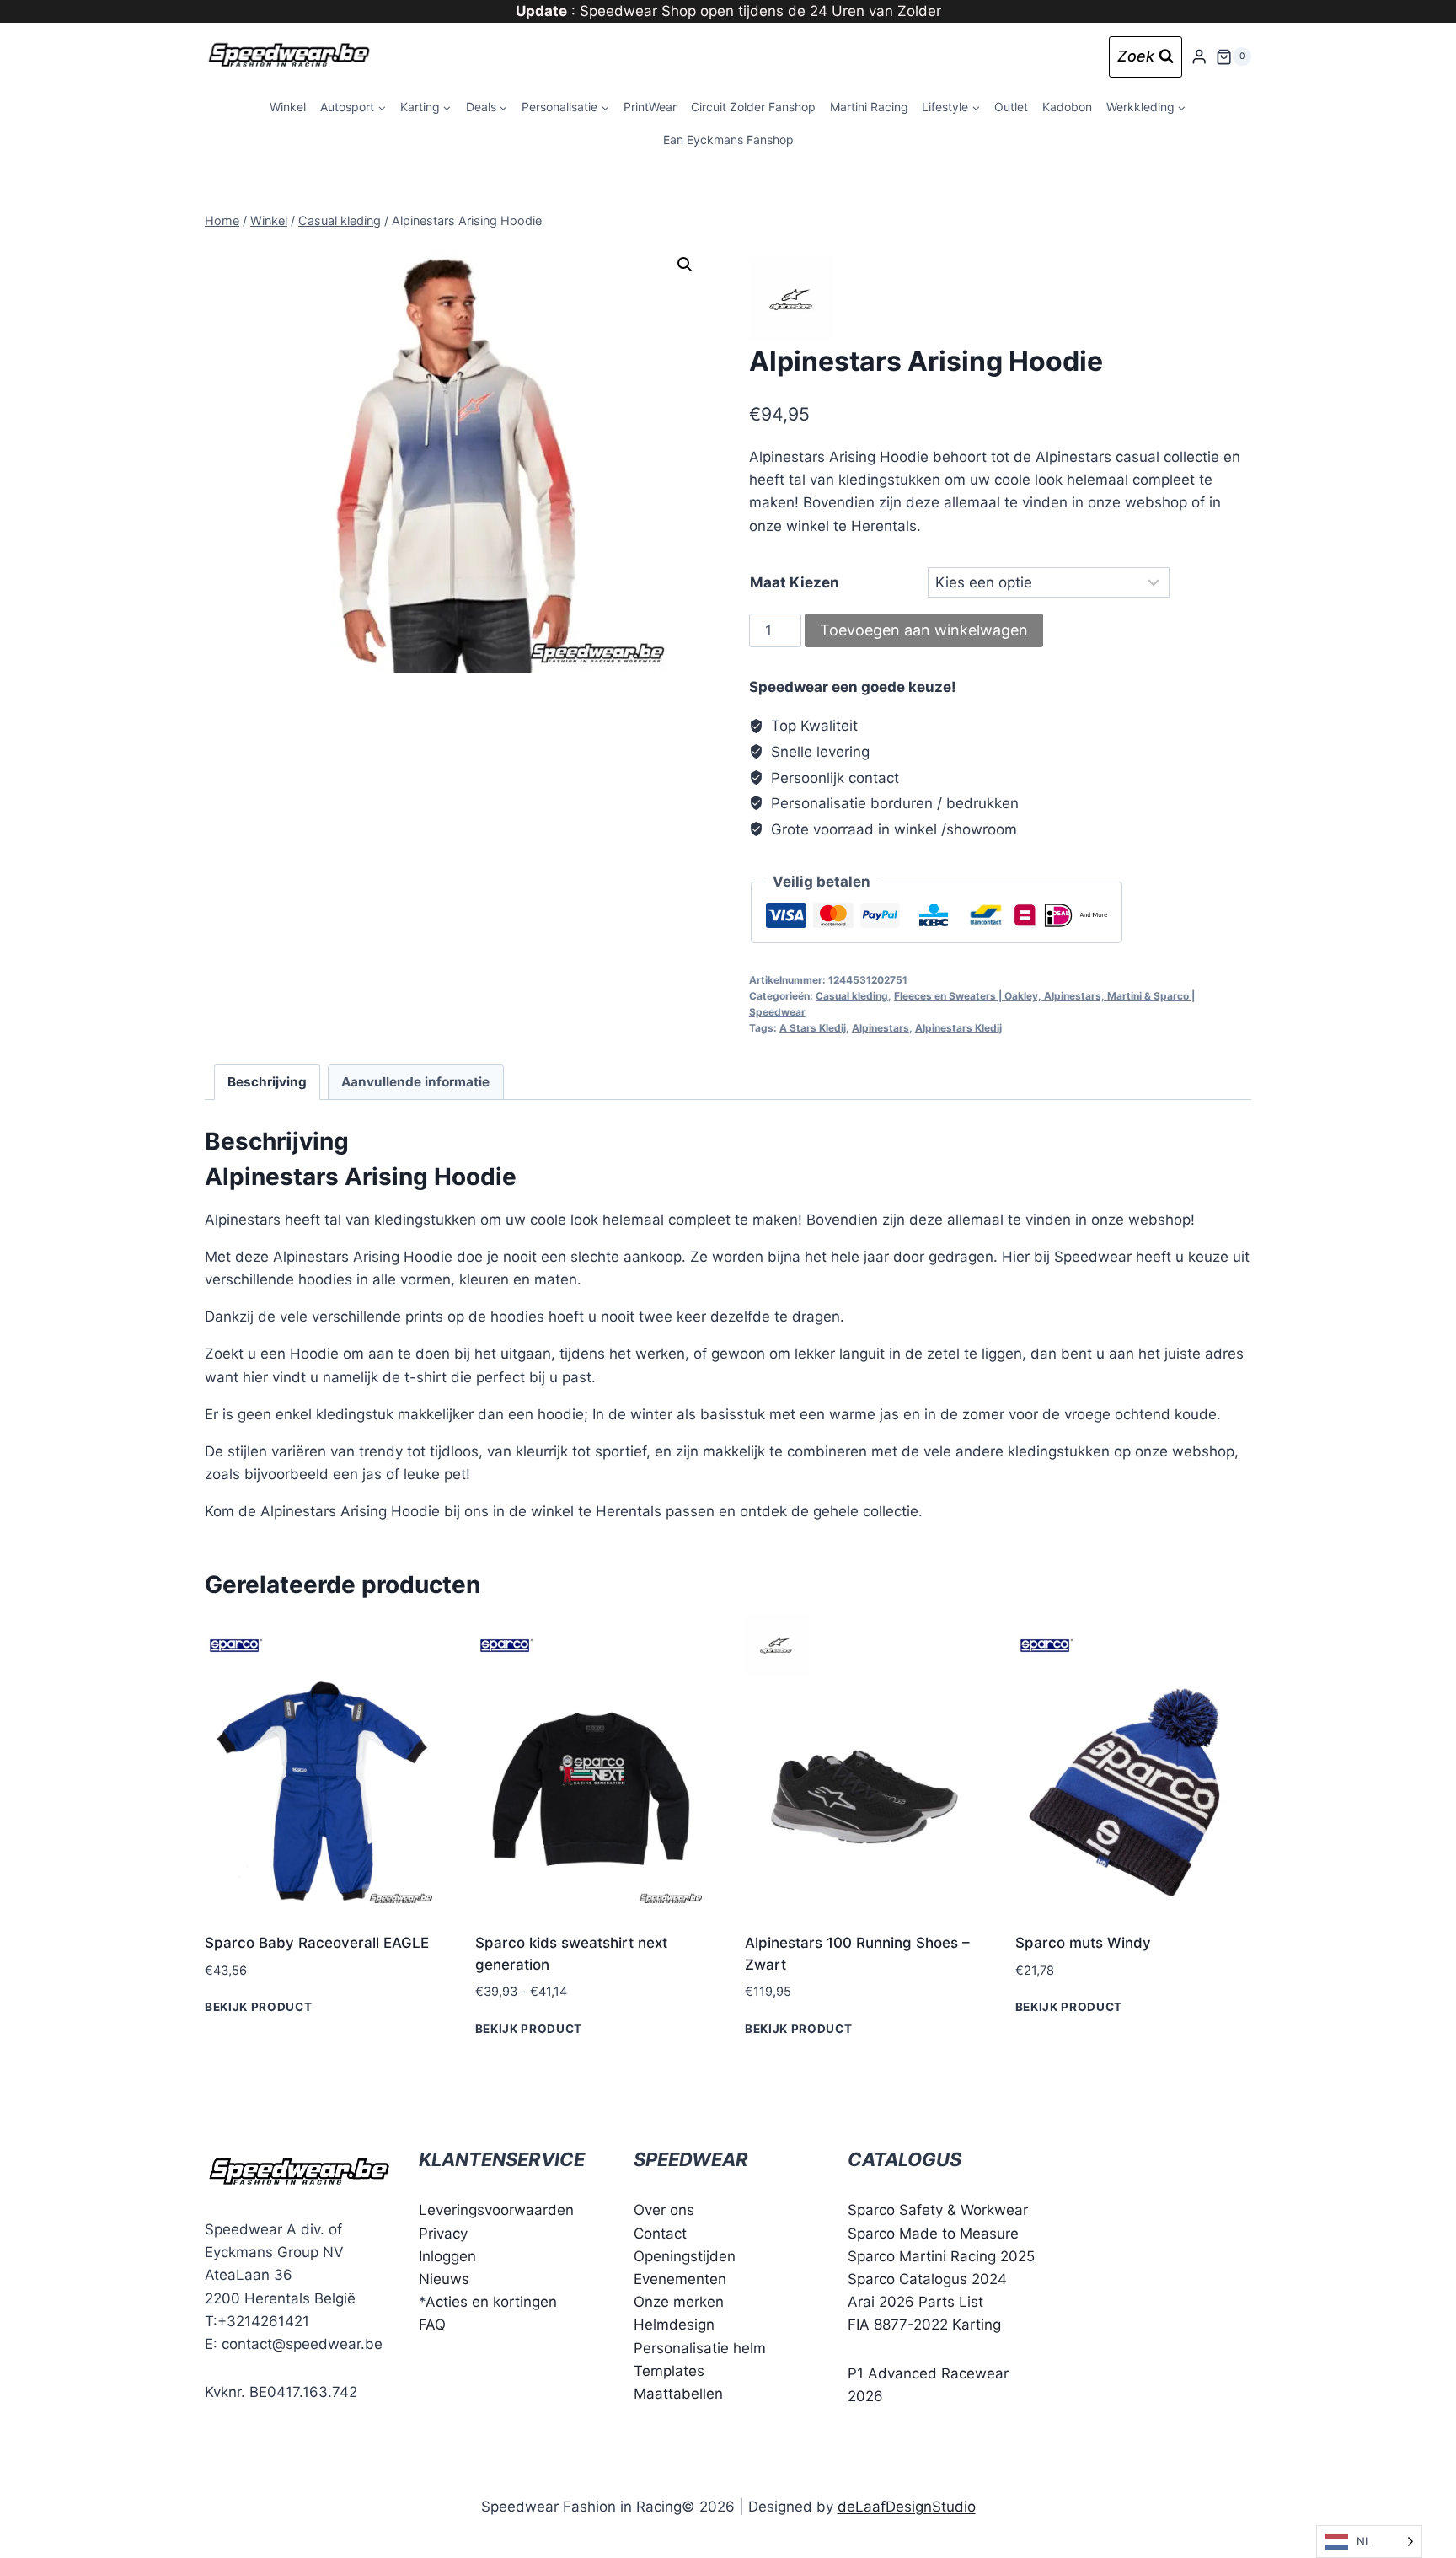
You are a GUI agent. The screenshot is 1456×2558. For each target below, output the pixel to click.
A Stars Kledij (813, 1028)
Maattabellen (678, 2394)
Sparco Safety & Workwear (938, 2210)
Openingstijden (685, 2256)
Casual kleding (852, 996)
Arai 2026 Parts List (915, 2302)
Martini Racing (869, 107)
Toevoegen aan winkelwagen (924, 630)
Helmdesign (674, 2325)
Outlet (1011, 107)
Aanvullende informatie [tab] (415, 1082)
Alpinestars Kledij (958, 1028)
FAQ (432, 2325)
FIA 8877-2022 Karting (924, 2325)
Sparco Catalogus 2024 (927, 2279)
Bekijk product (259, 2007)
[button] (685, 265)
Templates (669, 2371)
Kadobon (1067, 107)
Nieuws (444, 2279)
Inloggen (447, 2256)
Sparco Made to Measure (933, 2234)
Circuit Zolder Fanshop (753, 107)
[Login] (1199, 57)
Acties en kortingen (491, 2302)
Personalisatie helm (700, 2348)
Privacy (443, 2234)
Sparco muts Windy (1083, 1943)
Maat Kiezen (795, 582)
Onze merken (679, 2302)
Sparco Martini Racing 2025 (941, 2256)
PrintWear (650, 107)
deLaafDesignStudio (907, 2507)
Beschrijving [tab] (267, 1082)
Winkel (288, 107)
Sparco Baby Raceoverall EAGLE (317, 1943)
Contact (660, 2234)
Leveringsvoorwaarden (496, 2210)
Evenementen (680, 2279)
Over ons (664, 2210)
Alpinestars (881, 1028)
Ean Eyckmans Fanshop (728, 139)
